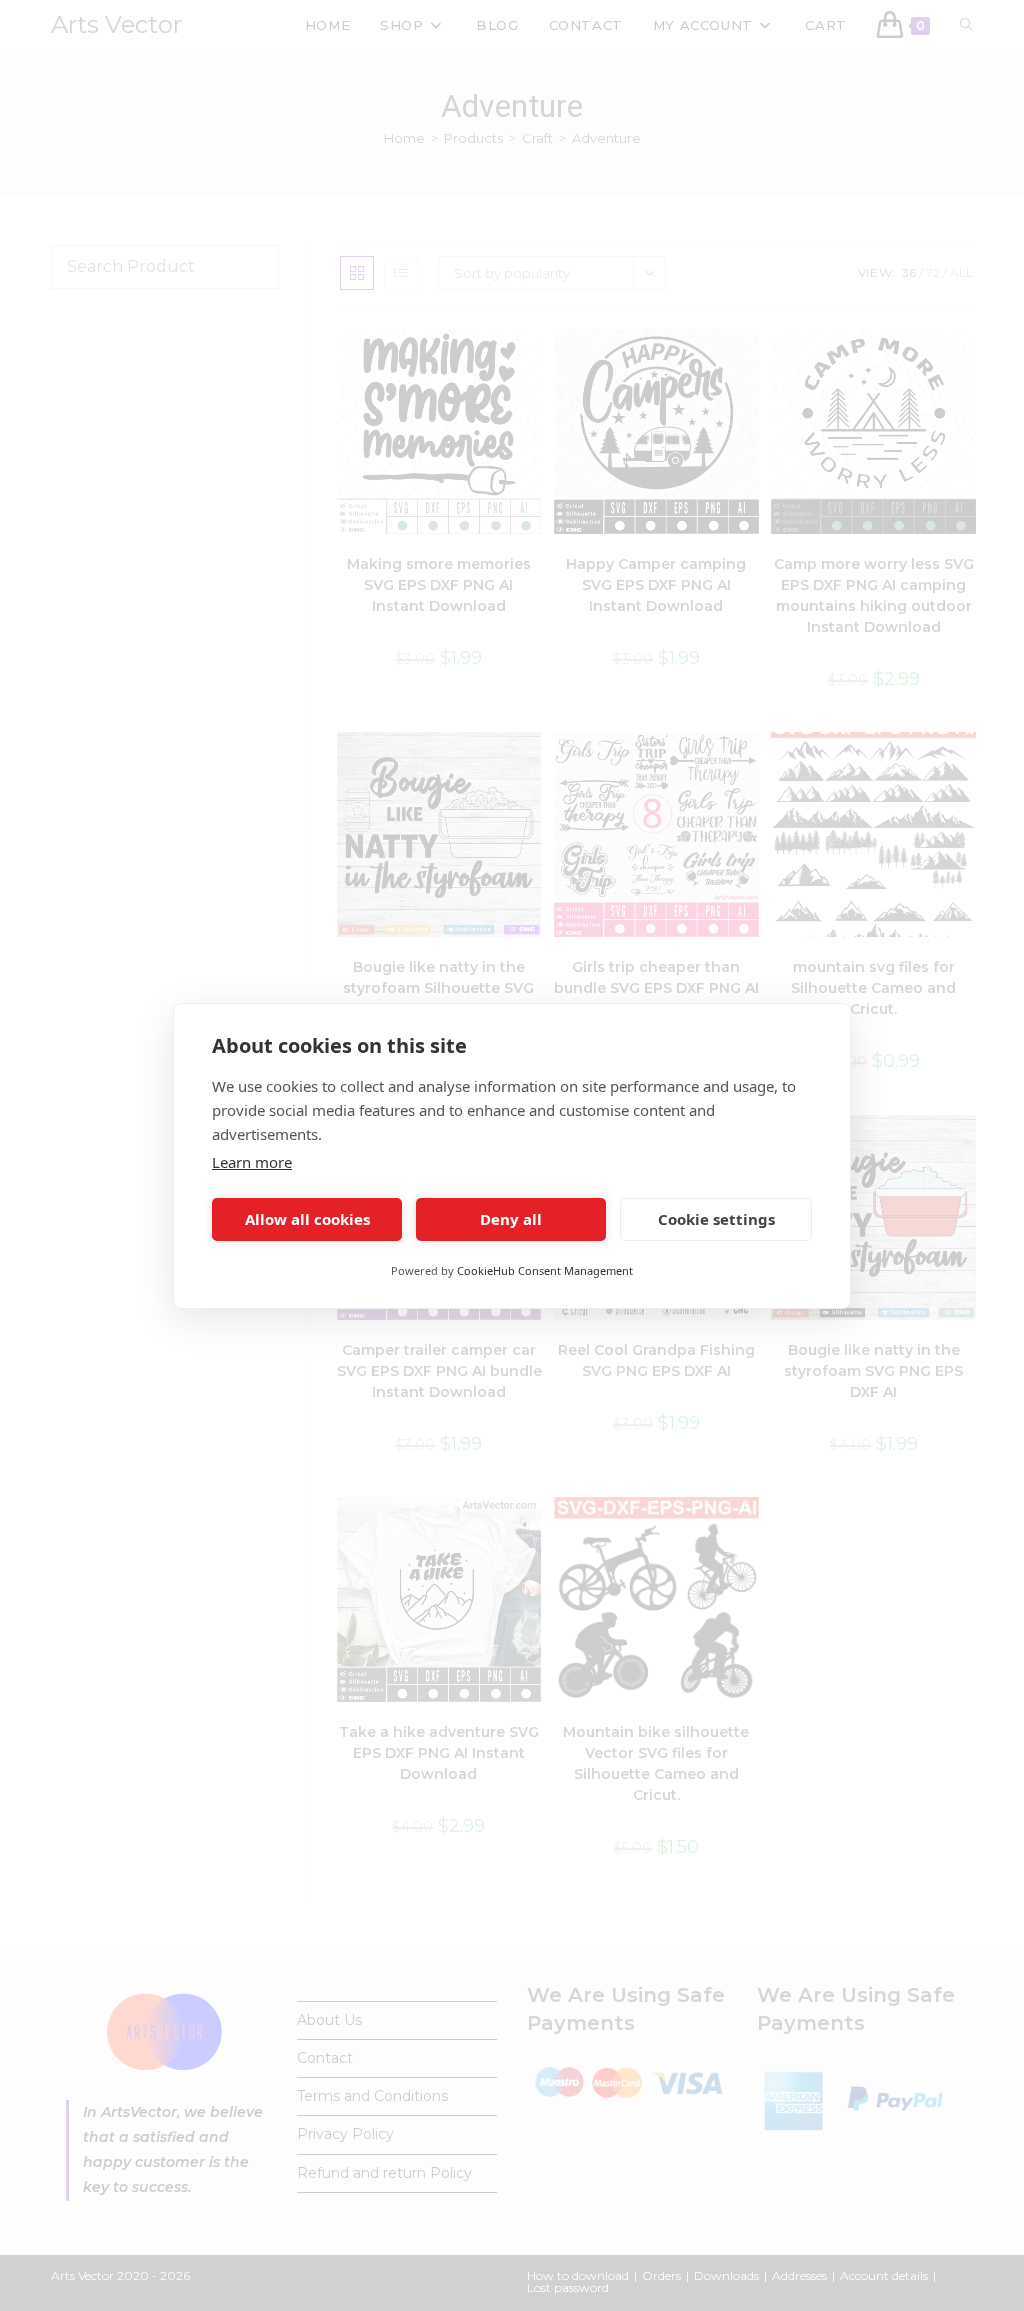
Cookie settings (716, 1219)
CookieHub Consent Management (545, 1270)
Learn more (252, 1162)
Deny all (511, 1219)
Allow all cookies (307, 1219)
